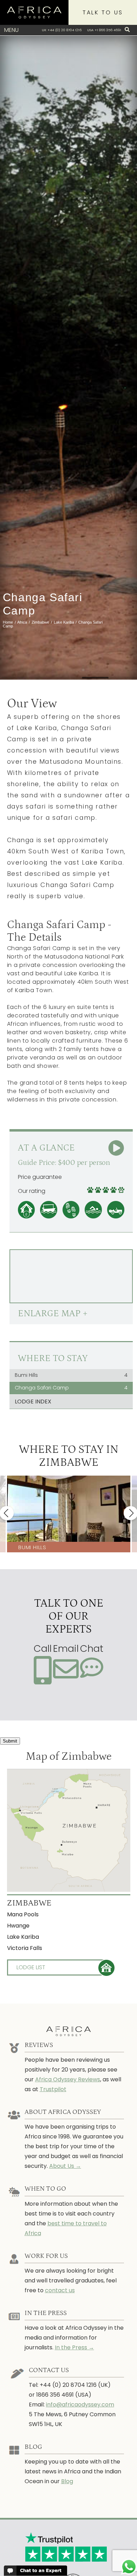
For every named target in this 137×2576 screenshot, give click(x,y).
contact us (60, 2290)
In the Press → (74, 2347)
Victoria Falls (25, 1948)
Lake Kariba (23, 1937)
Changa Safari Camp (71, 1388)
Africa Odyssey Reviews (68, 2079)
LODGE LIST (31, 1967)
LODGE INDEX (33, 1402)
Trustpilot (53, 2089)
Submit (10, 1741)
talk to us (103, 12)
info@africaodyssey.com (80, 2405)
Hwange (18, 1926)
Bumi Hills (71, 1375)
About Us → (65, 2166)
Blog (67, 2481)
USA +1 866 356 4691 (104, 30)
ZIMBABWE (29, 1903)
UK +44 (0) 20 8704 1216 (62, 30)
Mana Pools (23, 1914)
